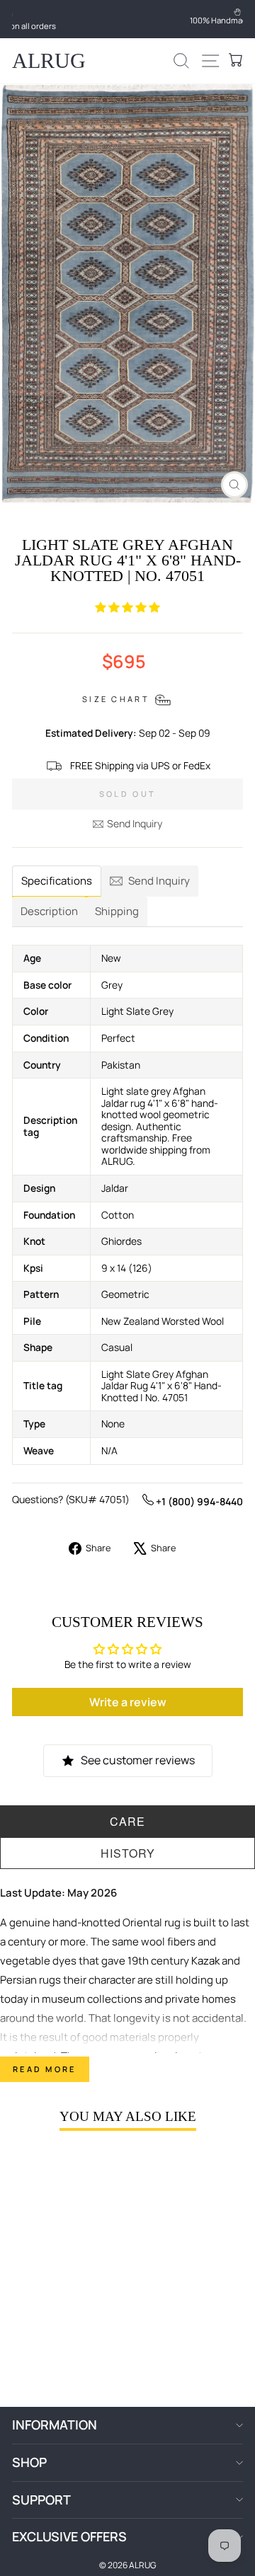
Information (55, 2425)
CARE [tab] (127, 1821)
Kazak (205, 1961)
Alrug (49, 61)
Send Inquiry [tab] (159, 881)
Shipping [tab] (117, 911)
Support (41, 2500)
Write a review (128, 1702)
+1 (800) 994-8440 (198, 1501)
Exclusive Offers (69, 2536)
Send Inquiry (135, 823)
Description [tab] (49, 911)
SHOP (29, 2462)
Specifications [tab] (57, 881)
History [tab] (128, 1853)
